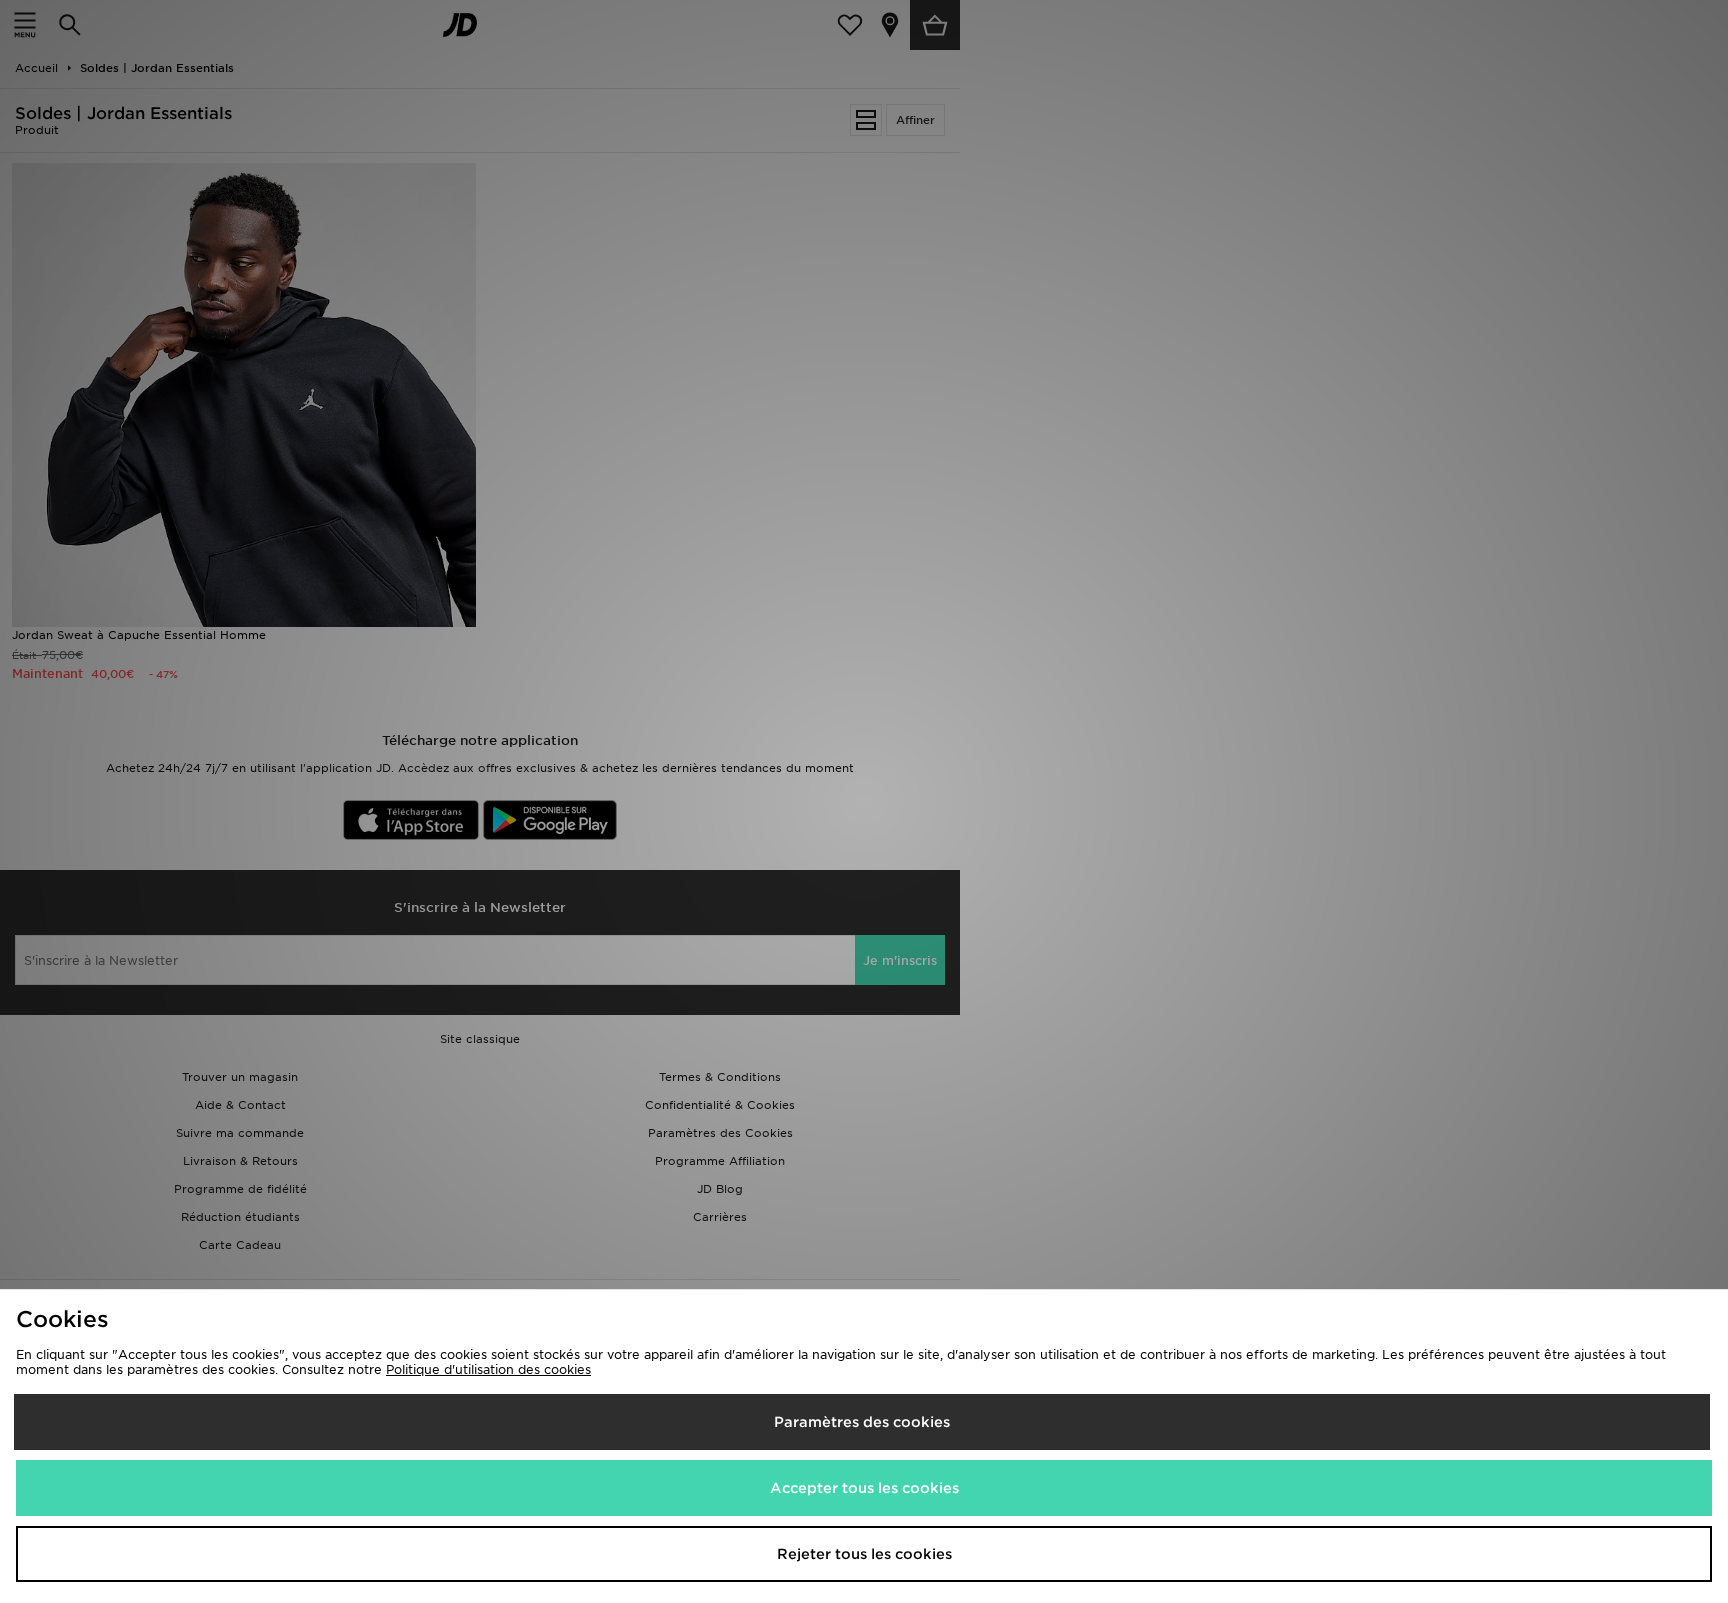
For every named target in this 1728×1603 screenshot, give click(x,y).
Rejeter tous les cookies (864, 1554)
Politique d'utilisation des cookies (488, 1369)
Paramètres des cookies (862, 1422)
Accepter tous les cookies (864, 1488)
